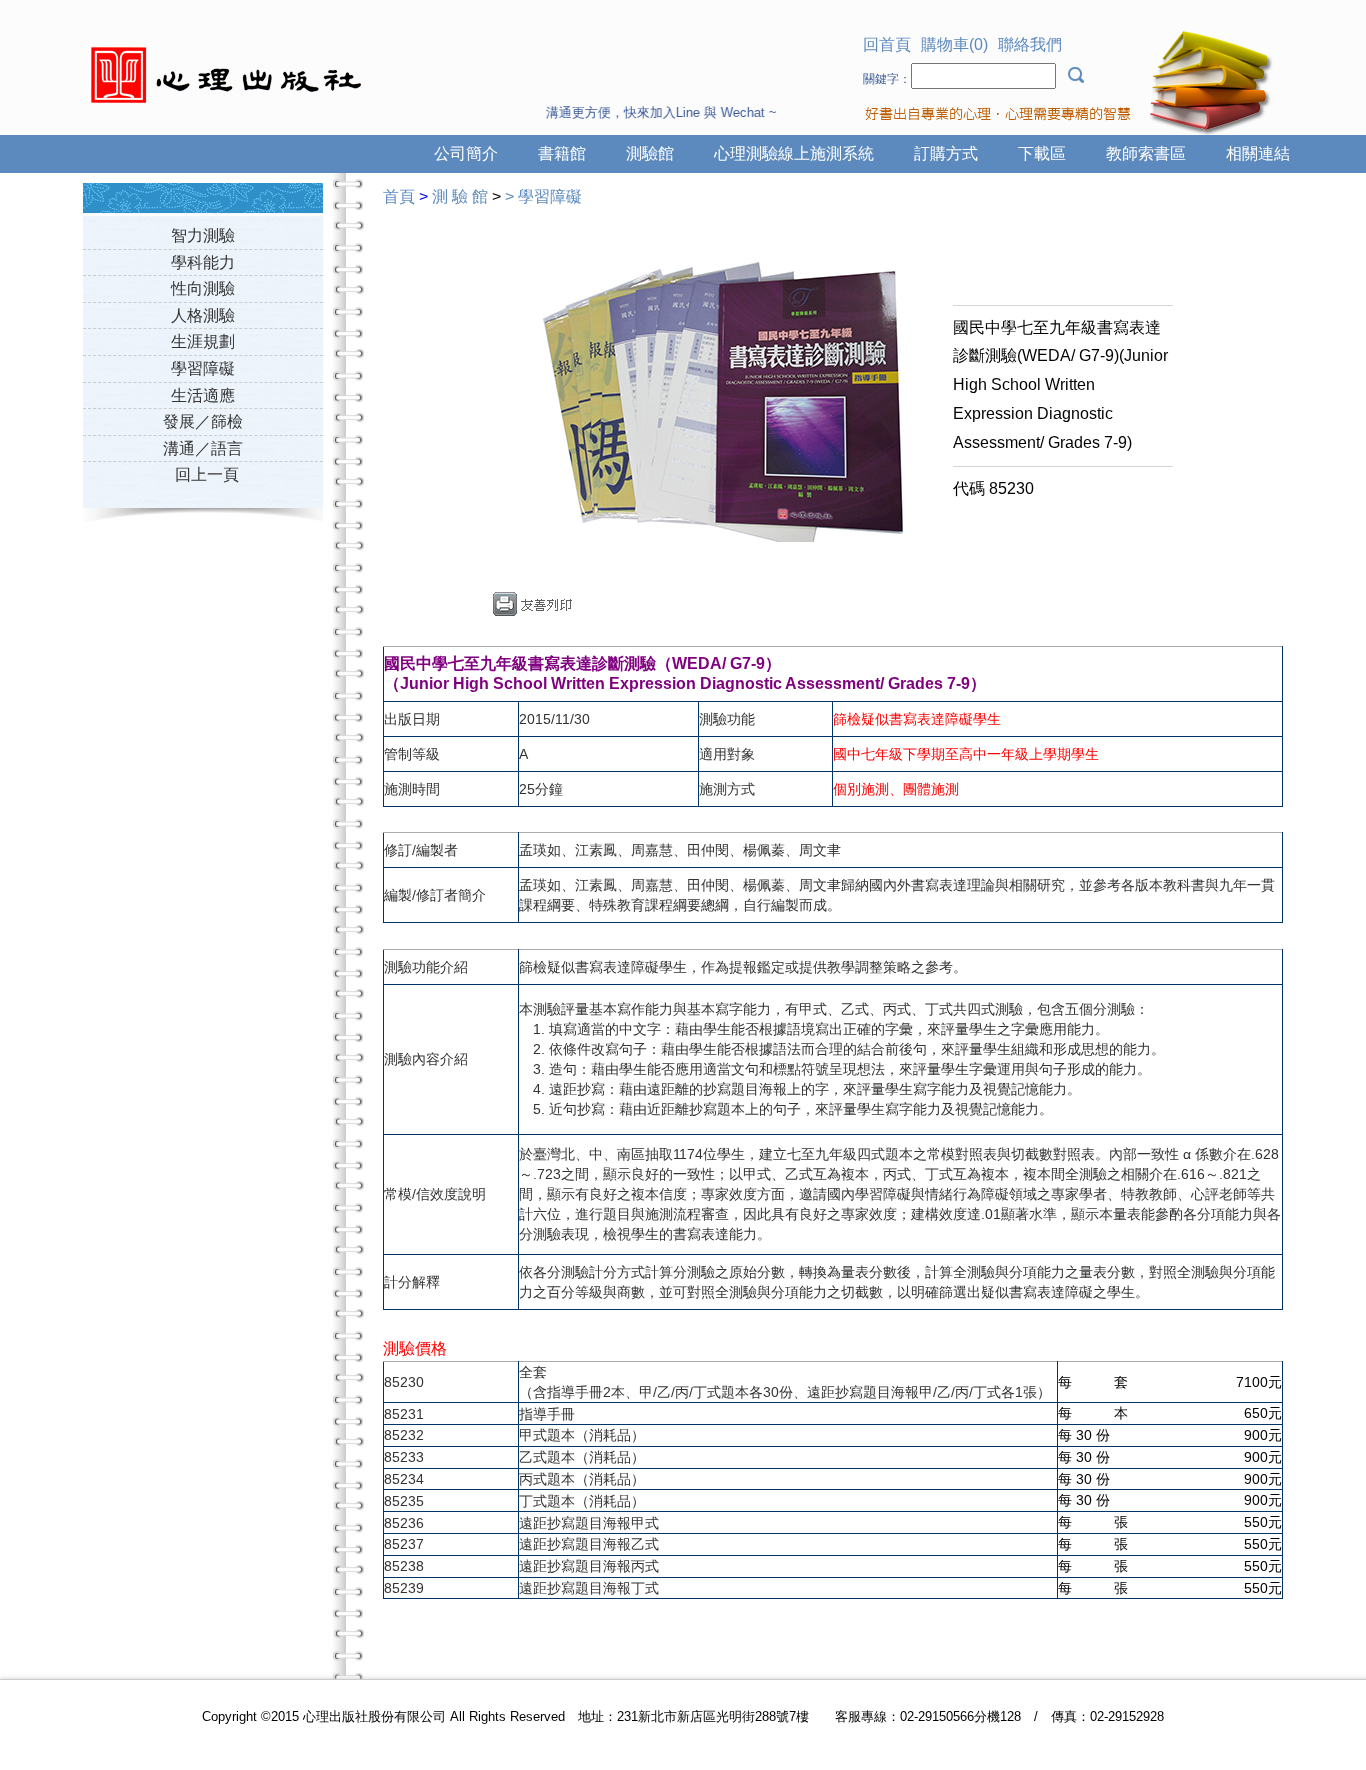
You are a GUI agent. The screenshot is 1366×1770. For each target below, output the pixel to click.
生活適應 (203, 395)
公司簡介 (466, 153)
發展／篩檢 (203, 421)
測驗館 (650, 153)
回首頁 (887, 44)
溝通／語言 (203, 448)
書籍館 (562, 153)
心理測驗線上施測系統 (794, 153)
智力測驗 (203, 235)
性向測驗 (203, 288)
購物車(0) (954, 44)
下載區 (1042, 153)
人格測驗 (203, 315)
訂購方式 (946, 153)
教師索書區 (1146, 153)
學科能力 (203, 262)
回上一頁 (207, 474)
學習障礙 (203, 368)
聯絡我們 (1030, 44)
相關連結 (1258, 153)
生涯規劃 (203, 341)
